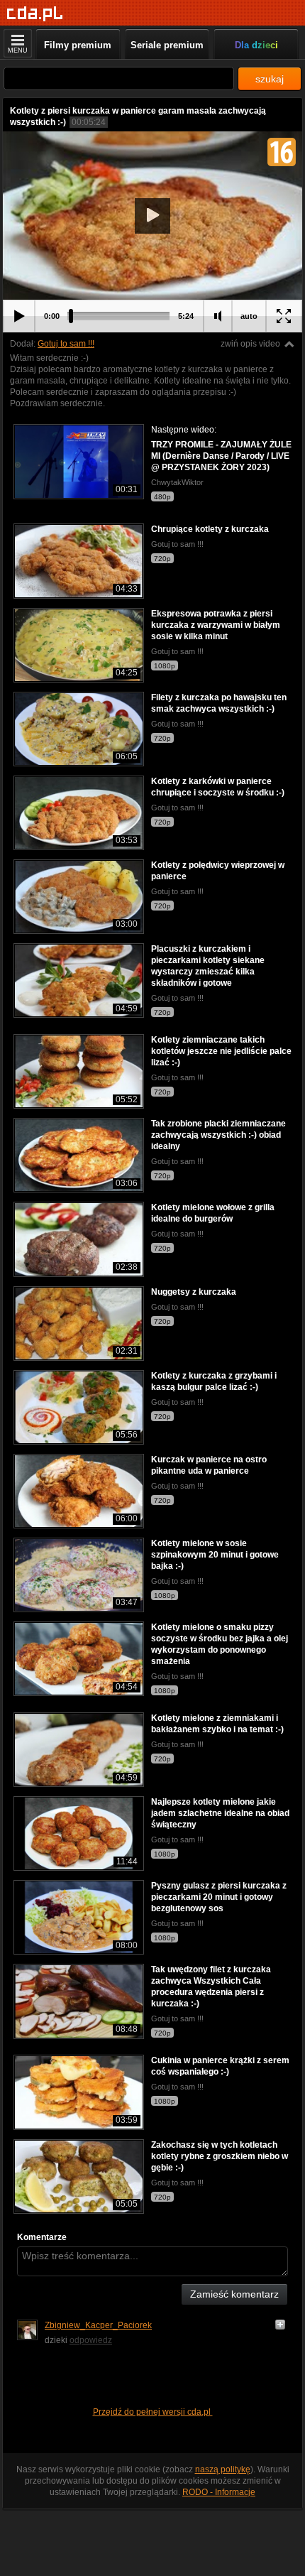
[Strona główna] (35, 14)
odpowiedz (91, 2340)
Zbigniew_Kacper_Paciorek (98, 2325)
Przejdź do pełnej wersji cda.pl (153, 2412)
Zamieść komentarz (234, 2294)
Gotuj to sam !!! (66, 344)
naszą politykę (223, 2469)
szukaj (270, 79)
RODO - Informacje (219, 2492)
